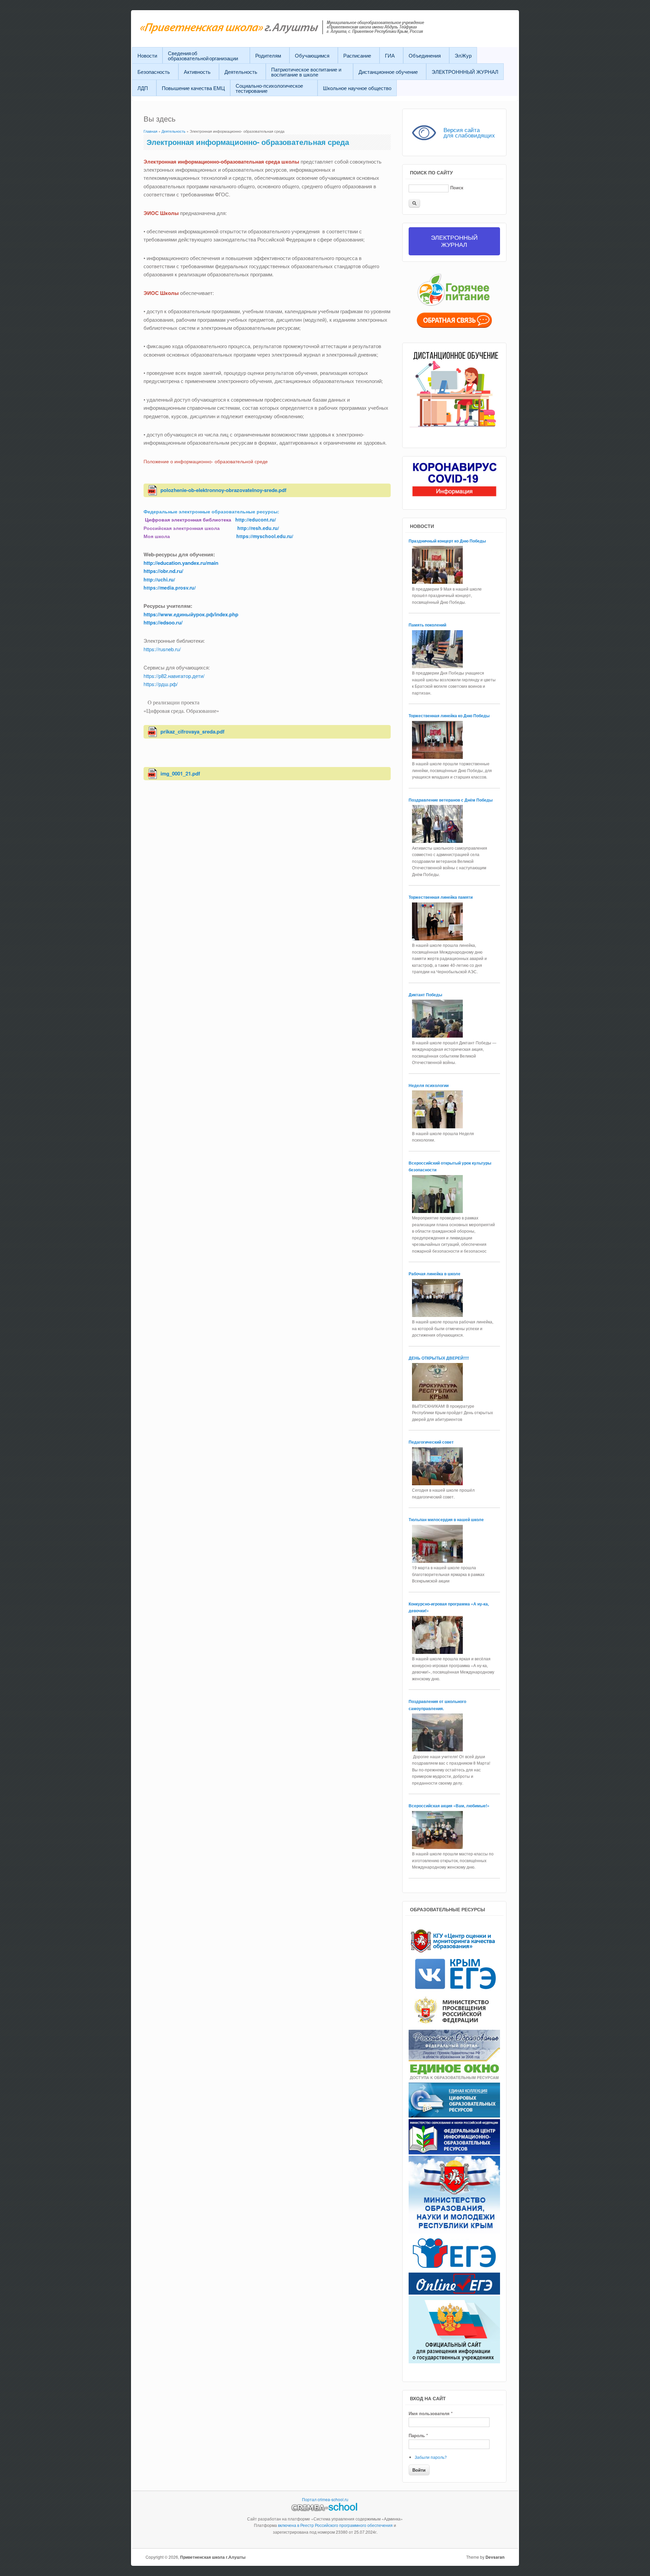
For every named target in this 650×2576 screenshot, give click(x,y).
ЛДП (143, 88)
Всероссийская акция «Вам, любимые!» (450, 1806)
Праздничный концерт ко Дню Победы (448, 541)
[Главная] (299, 32)
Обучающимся (312, 55)
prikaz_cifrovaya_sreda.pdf (192, 731)
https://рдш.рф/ (161, 684)
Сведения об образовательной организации (203, 56)
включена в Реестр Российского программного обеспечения (335, 2525)
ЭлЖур (463, 55)
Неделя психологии (429, 1085)
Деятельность (241, 72)
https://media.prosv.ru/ (170, 588)
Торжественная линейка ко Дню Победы (450, 716)
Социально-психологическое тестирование (269, 88)
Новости (147, 55)
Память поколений (428, 625)
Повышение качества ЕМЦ (193, 88)
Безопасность (154, 72)
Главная (150, 131)
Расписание (357, 55)
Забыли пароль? (431, 2457)
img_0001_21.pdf (180, 773)
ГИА (390, 55)
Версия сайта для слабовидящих (469, 132)
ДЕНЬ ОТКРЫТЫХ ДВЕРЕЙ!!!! (439, 1358)
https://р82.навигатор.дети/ (174, 676)
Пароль (418, 2435)
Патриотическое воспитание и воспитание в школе (306, 72)
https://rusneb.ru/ (162, 649)
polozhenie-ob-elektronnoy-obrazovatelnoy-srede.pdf (223, 490)
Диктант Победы (425, 995)
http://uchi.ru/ (159, 579)
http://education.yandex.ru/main (181, 563)
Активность (197, 72)
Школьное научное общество (357, 88)
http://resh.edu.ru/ (258, 528)
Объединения (425, 55)
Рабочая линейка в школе (435, 1274)
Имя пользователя (431, 2413)
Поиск (457, 187)
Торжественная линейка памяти (441, 897)
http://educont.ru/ (256, 519)
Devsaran (495, 2557)
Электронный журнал (454, 241)
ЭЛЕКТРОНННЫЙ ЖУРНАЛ (465, 72)
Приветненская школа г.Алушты (213, 2557)
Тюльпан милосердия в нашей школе (446, 1519)
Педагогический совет (431, 1442)
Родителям (268, 55)
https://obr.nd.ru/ (163, 571)
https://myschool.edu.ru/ (265, 536)
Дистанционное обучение (388, 72)
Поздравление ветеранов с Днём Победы (451, 800)
